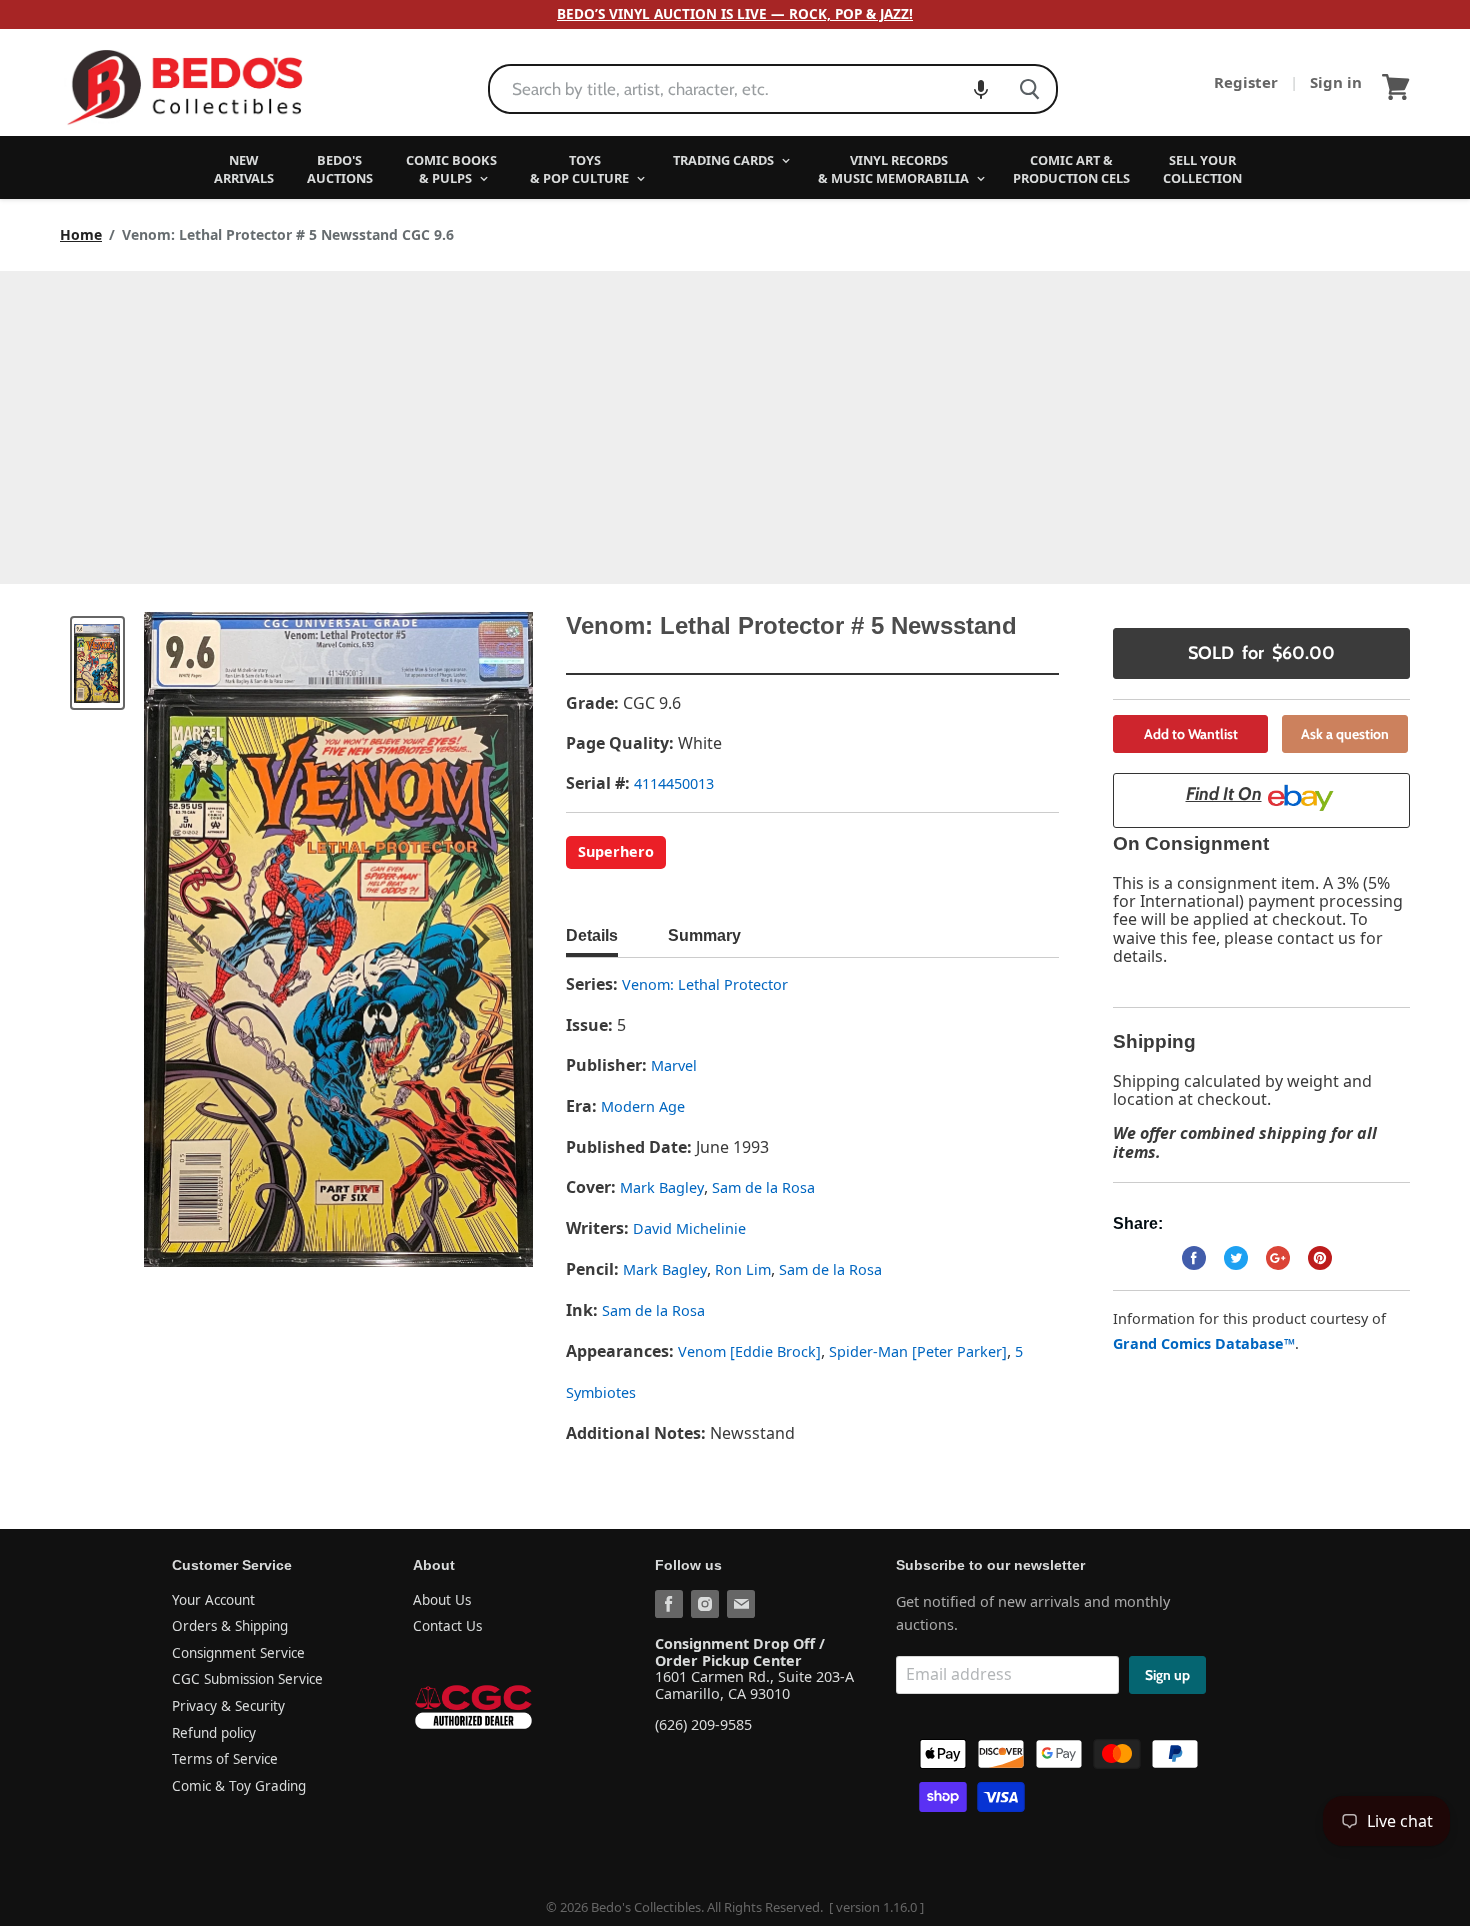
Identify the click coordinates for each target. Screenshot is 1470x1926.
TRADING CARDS (725, 160)
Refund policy (214, 1733)
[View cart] (1396, 87)
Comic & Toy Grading (239, 1786)
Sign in (1336, 82)
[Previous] (199, 939)
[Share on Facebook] (1194, 1258)
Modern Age (643, 1106)
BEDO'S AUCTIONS (340, 169)
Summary (704, 935)
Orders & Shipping (230, 1626)
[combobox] (746, 89)
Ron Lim (743, 1269)
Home (81, 235)
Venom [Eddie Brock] (749, 1351)
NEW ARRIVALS (244, 169)
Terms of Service (225, 1759)
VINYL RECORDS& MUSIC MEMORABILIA (895, 169)
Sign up (1167, 1675)
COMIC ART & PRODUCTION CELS (1071, 169)
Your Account (213, 1600)
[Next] (478, 939)
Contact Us (447, 1626)
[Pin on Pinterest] (1320, 1258)
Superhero (616, 851)
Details (592, 935)
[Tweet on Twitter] (1236, 1258)
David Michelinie (689, 1228)
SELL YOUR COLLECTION (1202, 169)
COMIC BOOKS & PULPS (451, 169)
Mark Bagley (662, 1187)
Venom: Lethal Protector (705, 984)
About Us (442, 1600)
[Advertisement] (735, 421)
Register (1248, 82)
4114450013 (674, 783)
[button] (981, 89)
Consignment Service (238, 1653)
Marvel (674, 1065)
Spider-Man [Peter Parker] (918, 1351)
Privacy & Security (228, 1706)
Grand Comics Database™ (1204, 1343)
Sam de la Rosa (763, 1187)
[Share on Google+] (1278, 1258)
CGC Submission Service (247, 1679)
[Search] (1029, 89)
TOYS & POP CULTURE (581, 169)
